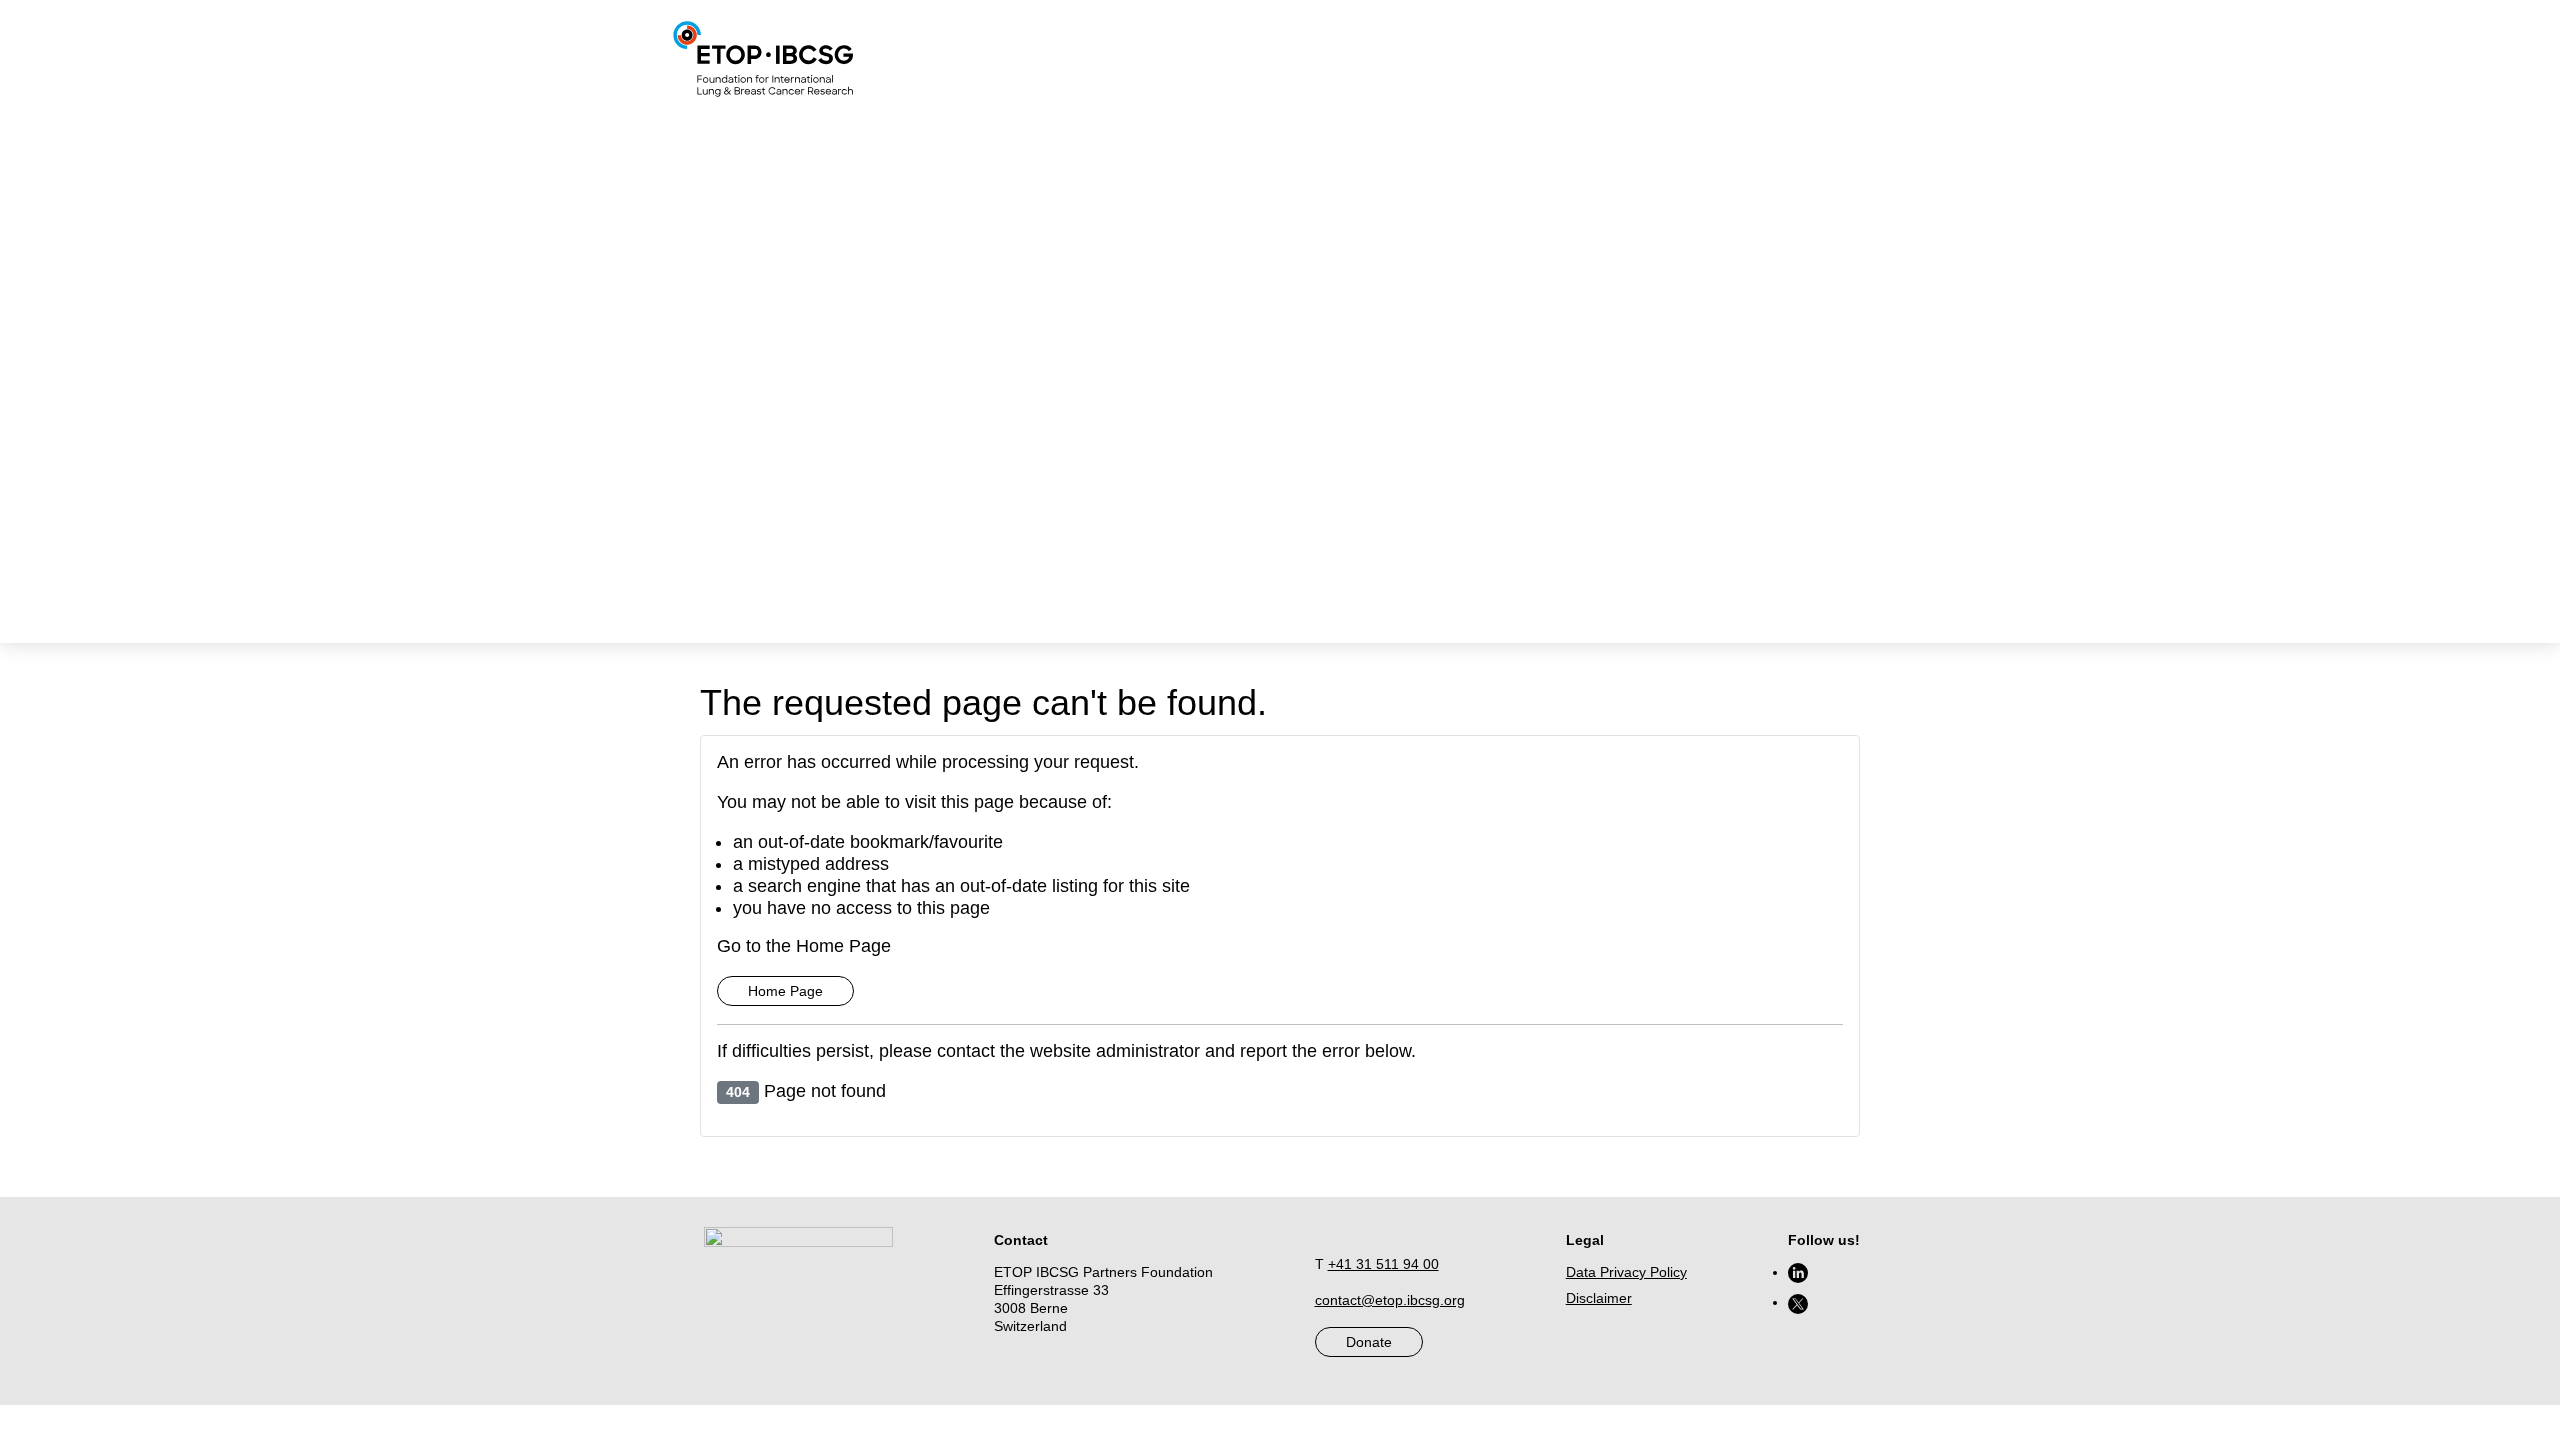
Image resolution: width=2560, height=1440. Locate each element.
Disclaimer (1599, 1298)
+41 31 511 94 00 (1383, 1264)
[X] (1798, 1302)
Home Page (785, 991)
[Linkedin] (1798, 1272)
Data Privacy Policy (1626, 1272)
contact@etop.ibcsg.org (1390, 1300)
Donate (1369, 1342)
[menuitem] (1584, 60)
